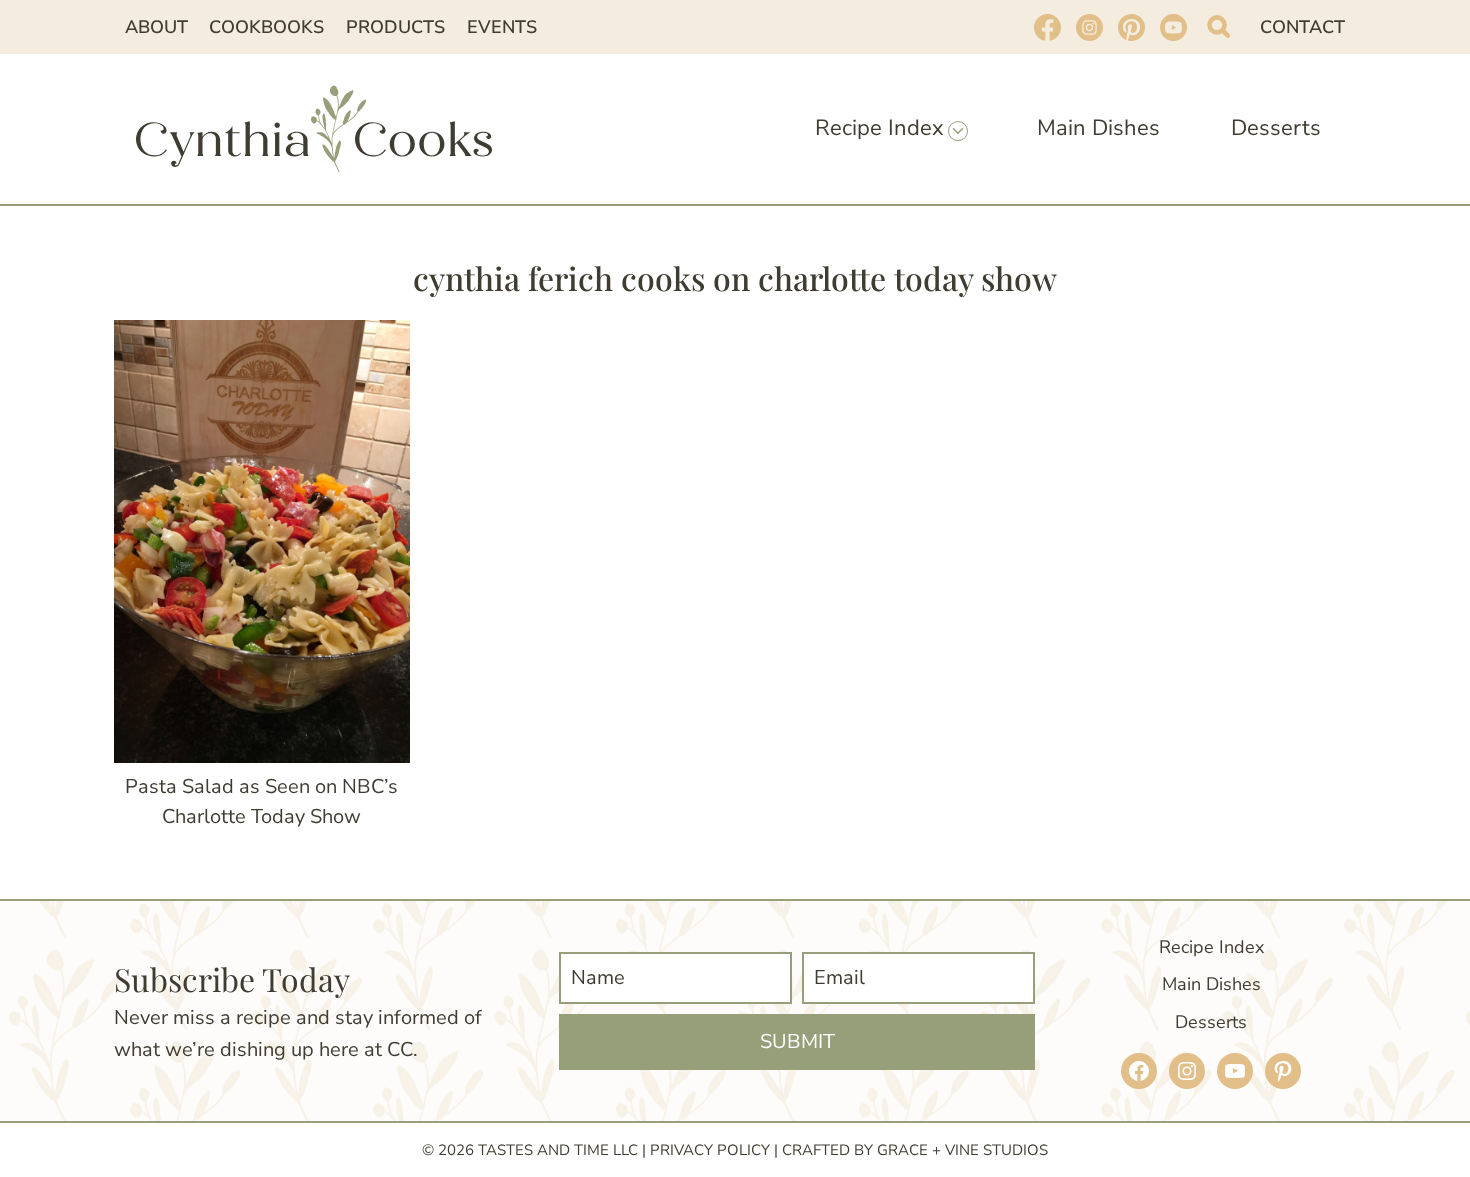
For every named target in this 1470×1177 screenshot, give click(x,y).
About (156, 27)
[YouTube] (1173, 27)
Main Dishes (1098, 128)
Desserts (1276, 128)
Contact (1302, 27)
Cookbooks (266, 27)
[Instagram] (1089, 27)
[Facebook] (1047, 27)
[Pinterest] (1131, 27)
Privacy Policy (710, 1150)
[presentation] (262, 541)
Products (395, 27)
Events (502, 27)
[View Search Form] (1218, 26)
